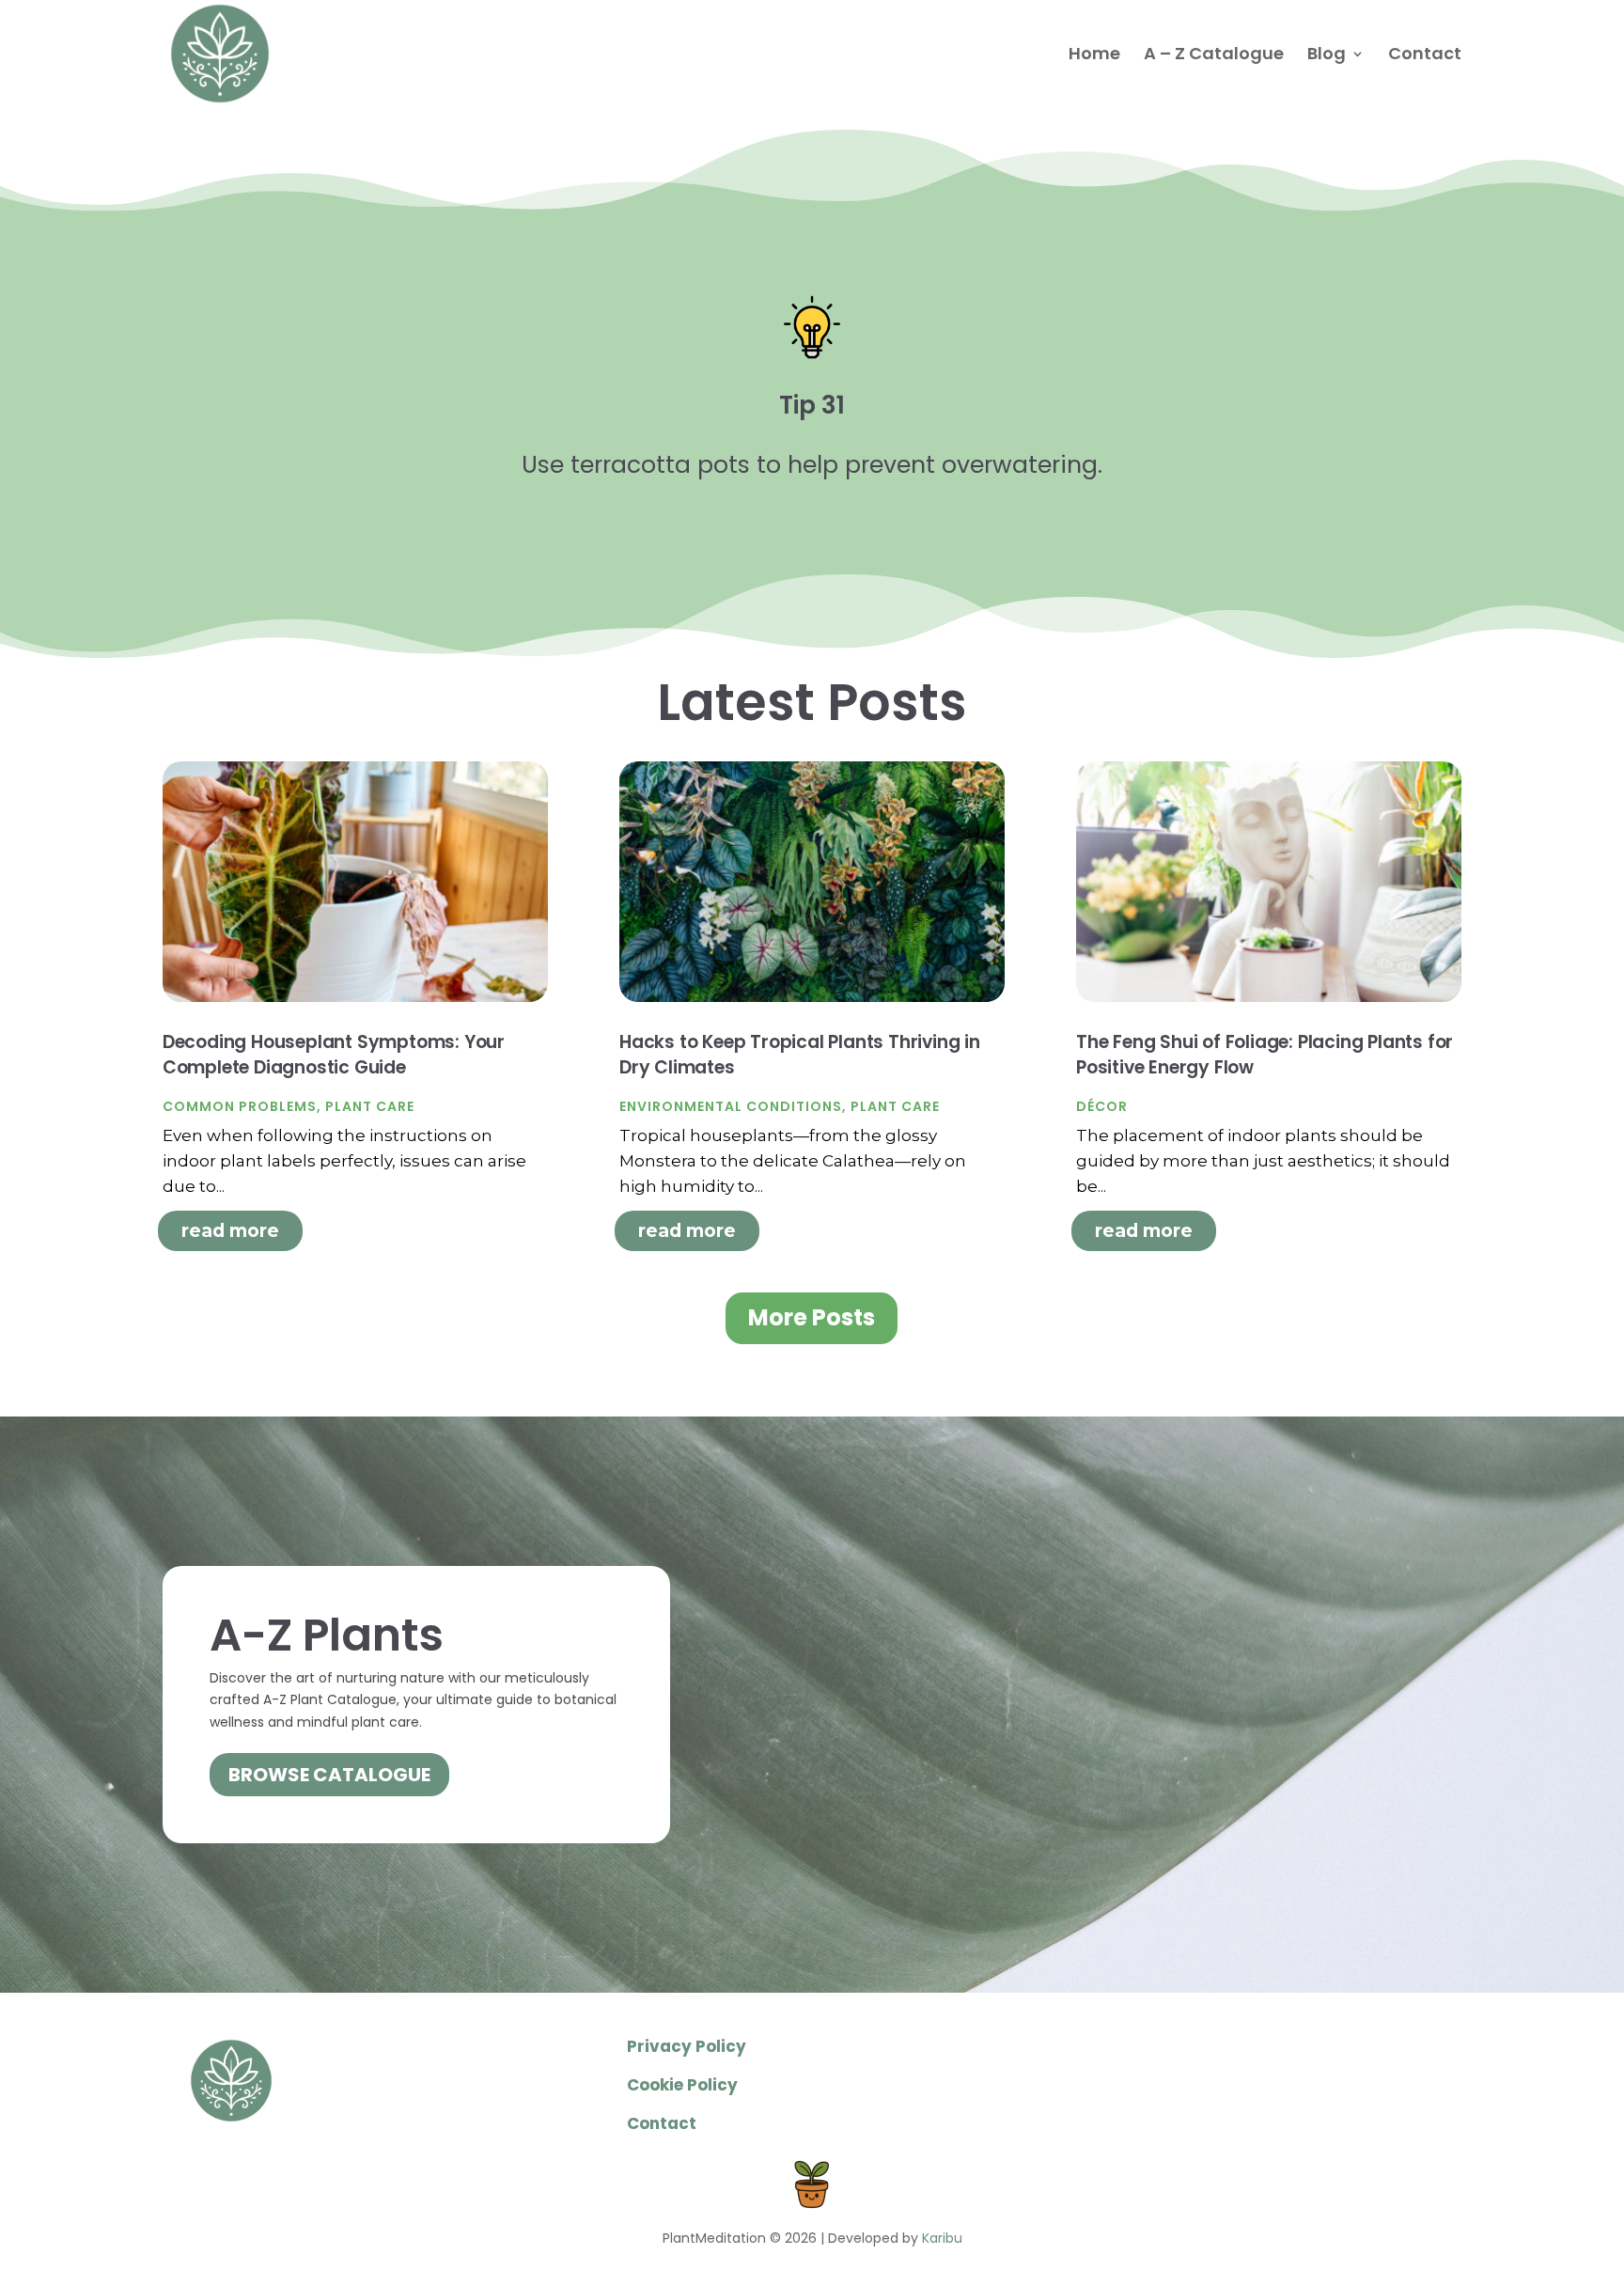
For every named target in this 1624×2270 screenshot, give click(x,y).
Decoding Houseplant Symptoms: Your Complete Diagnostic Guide (334, 1055)
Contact (1425, 56)
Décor (1102, 1106)
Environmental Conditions (731, 1106)
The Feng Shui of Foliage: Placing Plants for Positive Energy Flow (1265, 1055)
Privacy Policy (687, 2046)
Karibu (942, 2238)
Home (1094, 56)
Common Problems (240, 1106)
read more (230, 1231)
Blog (1327, 56)
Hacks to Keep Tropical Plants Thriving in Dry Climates (800, 1055)
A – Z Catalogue (1214, 56)
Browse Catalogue (329, 1775)
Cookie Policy (682, 2085)
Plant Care (370, 1106)
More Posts (812, 1317)
